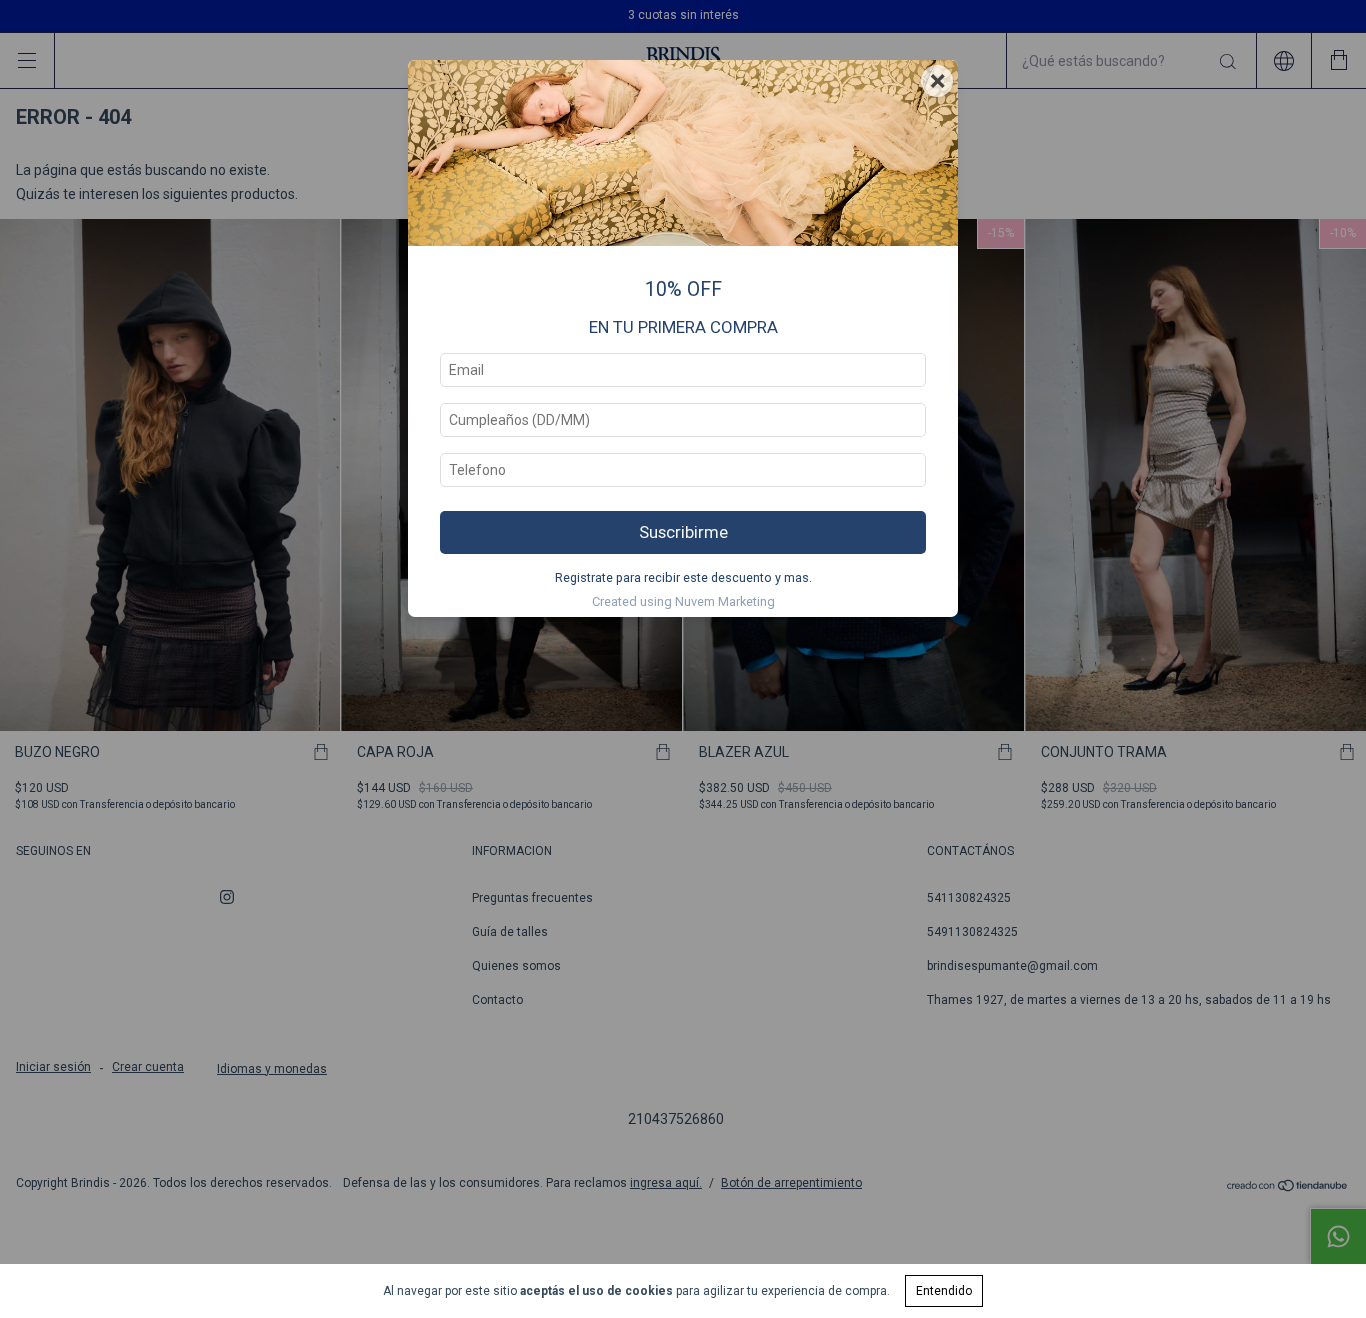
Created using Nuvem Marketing (683, 601)
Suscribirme (683, 532)
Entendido (944, 1291)
